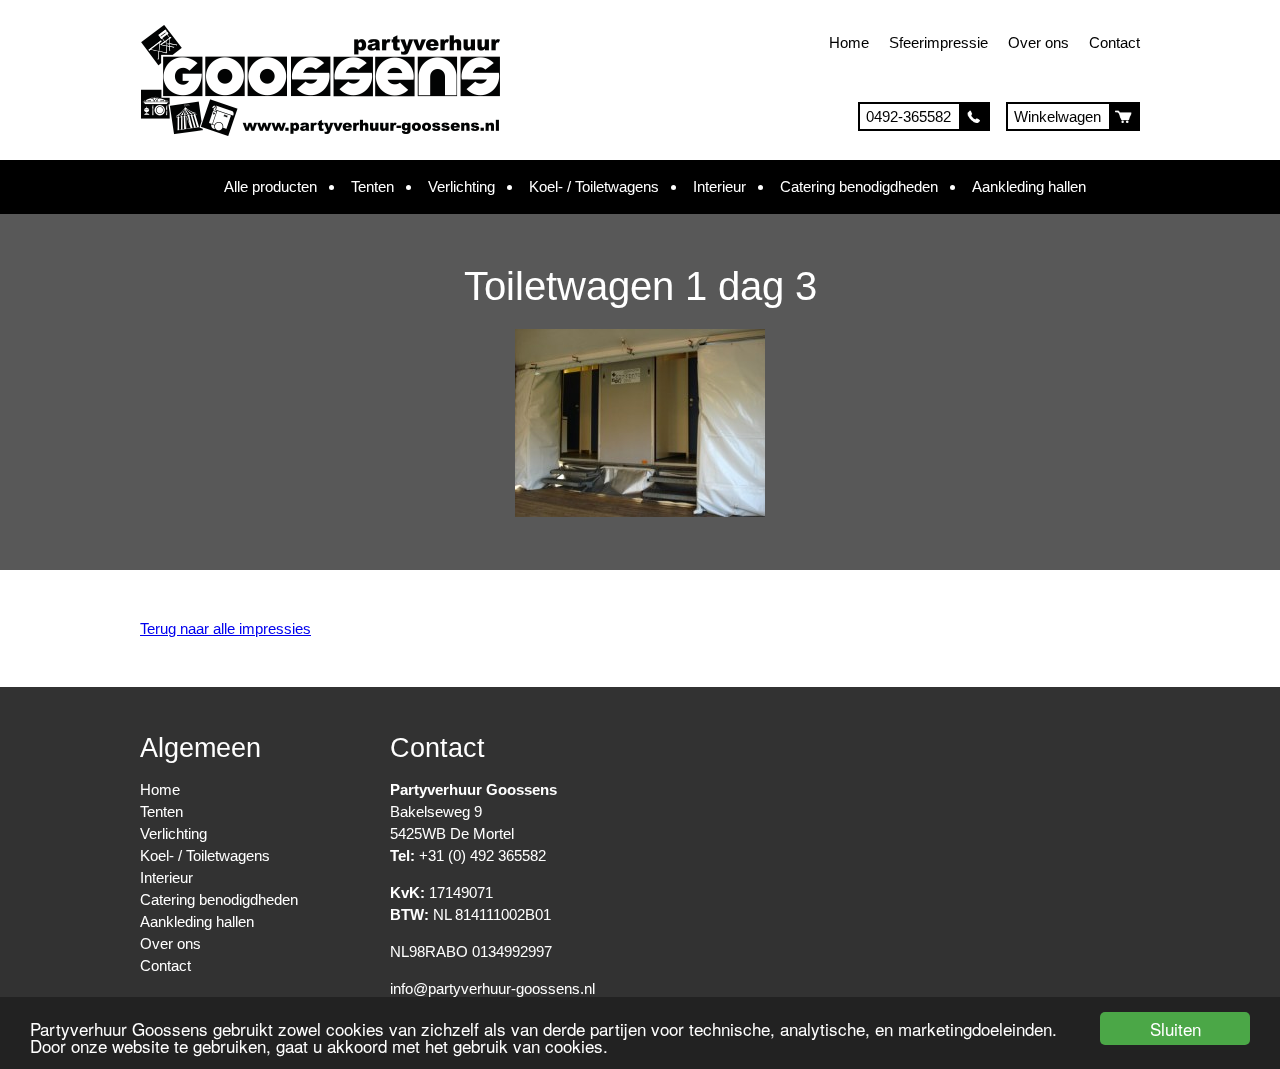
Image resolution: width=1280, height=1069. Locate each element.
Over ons (1038, 42)
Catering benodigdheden (859, 186)
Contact (1114, 42)
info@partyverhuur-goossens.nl (492, 988)
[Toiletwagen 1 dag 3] (640, 511)
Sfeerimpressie (938, 42)
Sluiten (1175, 1028)
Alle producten (270, 186)
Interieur (719, 186)
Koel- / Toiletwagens (594, 186)
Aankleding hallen (1029, 186)
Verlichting (461, 186)
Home (849, 42)
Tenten (372, 186)
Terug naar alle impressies (225, 628)
